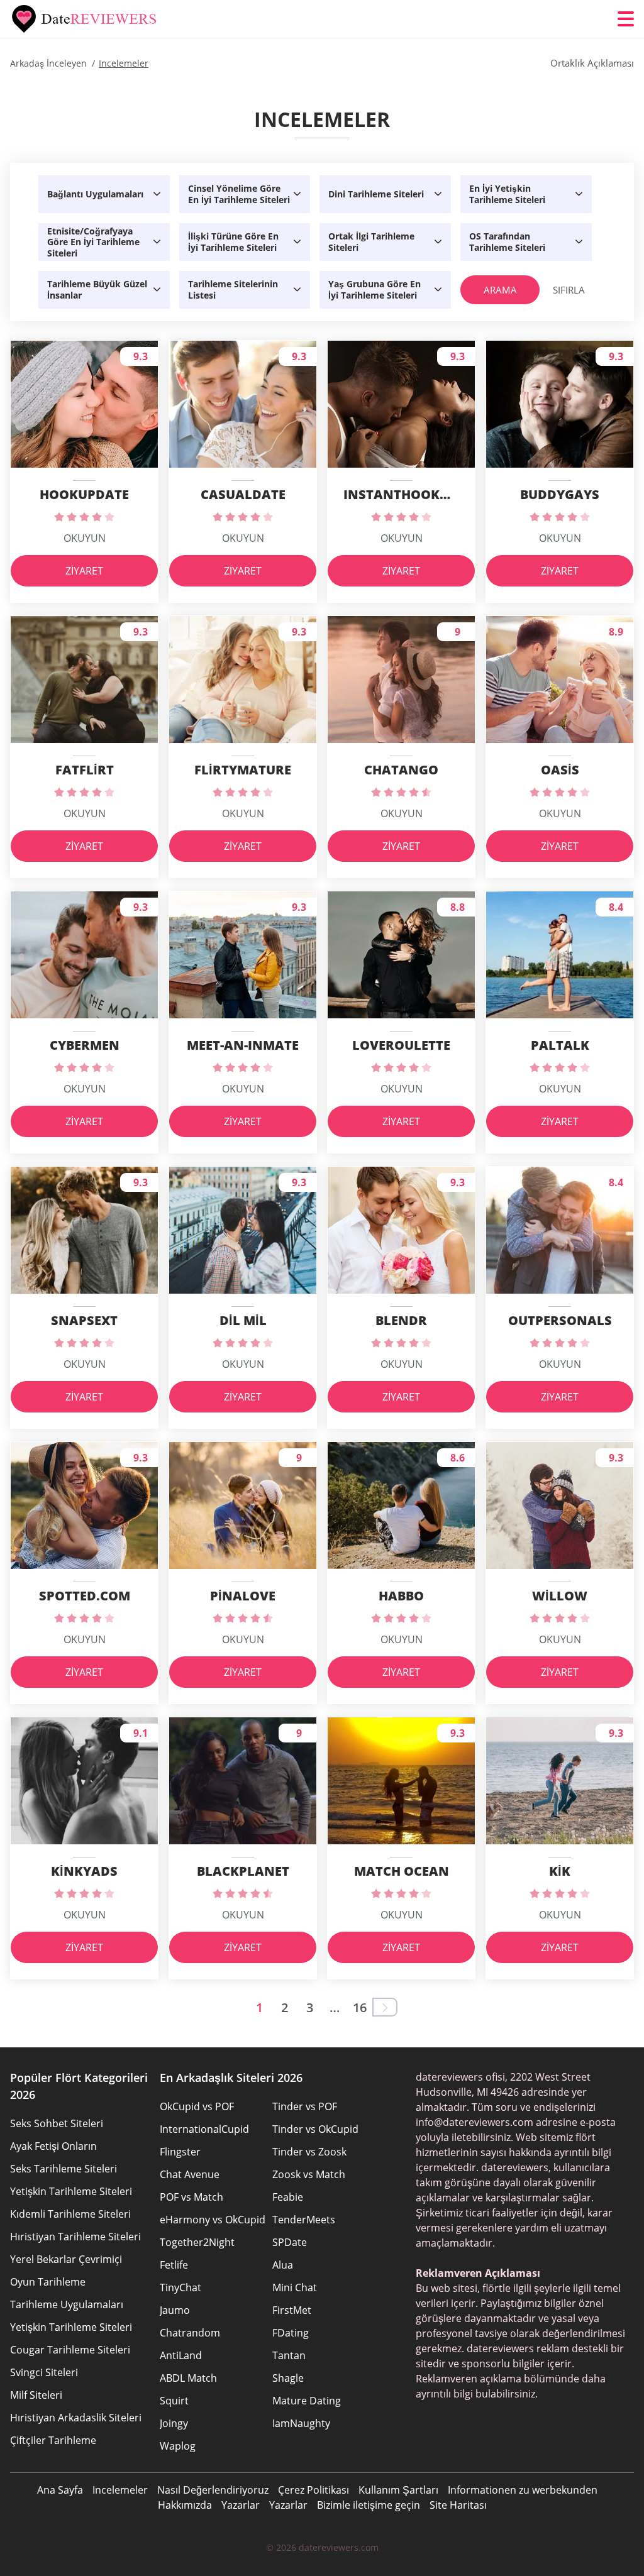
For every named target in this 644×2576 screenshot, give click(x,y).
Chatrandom (190, 2333)
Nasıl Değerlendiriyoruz (213, 2490)
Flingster (180, 2152)
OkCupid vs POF (197, 2106)
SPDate (290, 2242)
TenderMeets (304, 2220)
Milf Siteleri (36, 2395)
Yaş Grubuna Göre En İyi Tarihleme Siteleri (375, 289)
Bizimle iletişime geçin (369, 2505)
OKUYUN (85, 538)
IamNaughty (301, 2423)
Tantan (289, 2355)
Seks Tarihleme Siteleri (64, 2169)
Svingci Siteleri (44, 2372)
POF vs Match (192, 2197)
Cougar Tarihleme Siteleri (70, 2350)
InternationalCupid (204, 2129)
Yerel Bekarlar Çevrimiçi (66, 2259)
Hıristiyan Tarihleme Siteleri (75, 2237)
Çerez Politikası (314, 2490)
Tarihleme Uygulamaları (67, 2304)
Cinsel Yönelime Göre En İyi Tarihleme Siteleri (239, 194)
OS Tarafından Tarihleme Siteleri (507, 242)
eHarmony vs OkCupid (213, 2220)
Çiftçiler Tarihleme (53, 2440)
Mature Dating (307, 2401)
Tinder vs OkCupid (315, 2129)
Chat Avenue (190, 2174)
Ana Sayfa (60, 2490)
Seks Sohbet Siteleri (57, 2123)
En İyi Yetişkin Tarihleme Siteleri (507, 194)
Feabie (288, 2197)
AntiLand (181, 2355)
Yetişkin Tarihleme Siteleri (71, 2191)
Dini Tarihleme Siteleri (376, 194)
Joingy (174, 2423)
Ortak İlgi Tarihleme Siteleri (371, 242)
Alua (283, 2265)
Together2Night (197, 2242)
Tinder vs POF (305, 2106)
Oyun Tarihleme (48, 2282)
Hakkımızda (185, 2505)
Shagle (288, 2378)
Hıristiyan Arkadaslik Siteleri (76, 2418)
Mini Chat (295, 2287)
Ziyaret (84, 571)
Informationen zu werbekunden (523, 2490)
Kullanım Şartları (398, 2490)
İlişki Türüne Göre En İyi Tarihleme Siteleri (233, 242)
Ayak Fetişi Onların (53, 2146)
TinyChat (180, 2287)
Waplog (178, 2446)
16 (360, 2007)
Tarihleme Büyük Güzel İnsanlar (97, 289)
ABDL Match (188, 2378)
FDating (291, 2333)
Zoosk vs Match (309, 2174)
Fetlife (174, 2265)
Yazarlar (241, 2505)
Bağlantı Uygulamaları (95, 194)
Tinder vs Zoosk (309, 2152)
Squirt (174, 2401)
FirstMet (292, 2310)
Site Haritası (458, 2505)
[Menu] (626, 19)
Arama (500, 290)
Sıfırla (569, 290)
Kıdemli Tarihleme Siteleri (70, 2214)
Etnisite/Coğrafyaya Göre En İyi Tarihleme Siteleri (93, 242)
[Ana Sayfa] (86, 19)
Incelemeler (120, 2490)
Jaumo (175, 2310)
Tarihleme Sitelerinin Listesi (233, 289)
